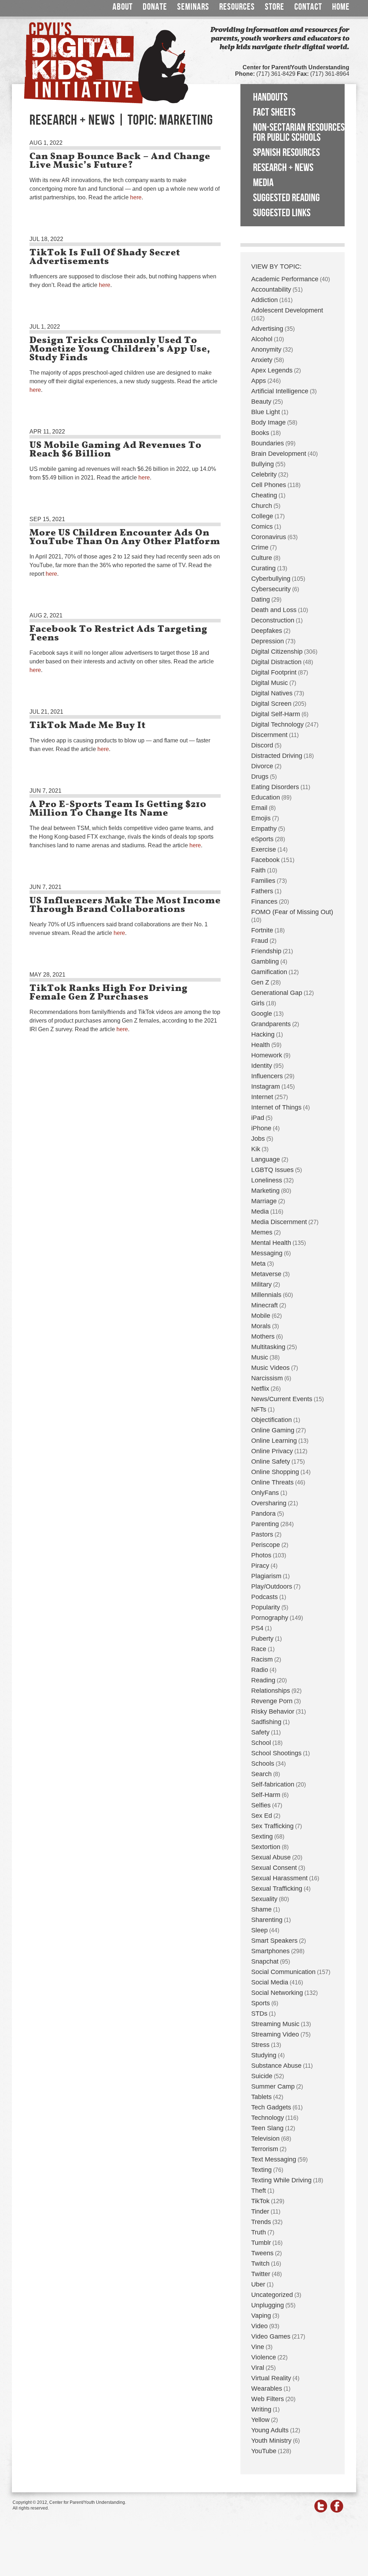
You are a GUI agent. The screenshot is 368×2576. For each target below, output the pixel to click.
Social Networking (277, 1993)
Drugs (260, 777)
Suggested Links (282, 213)
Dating (261, 599)
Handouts (270, 97)
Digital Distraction (276, 662)
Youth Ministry (271, 2441)
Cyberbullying (271, 579)
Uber (258, 2284)
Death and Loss (274, 610)
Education (266, 797)
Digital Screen (271, 704)
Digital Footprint (274, 672)
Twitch (260, 2264)
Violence (264, 2357)
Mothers (263, 1336)
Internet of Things (276, 1107)
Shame (261, 1909)
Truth (259, 2232)
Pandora (263, 1514)
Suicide (262, 2076)
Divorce (262, 766)
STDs (259, 2014)
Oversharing (269, 1503)
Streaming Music (275, 2024)
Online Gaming (273, 1430)
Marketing (265, 1191)
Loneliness (267, 1180)
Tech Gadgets (271, 2107)
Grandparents (271, 1024)
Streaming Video (275, 2034)
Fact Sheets (274, 112)
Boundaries (268, 443)
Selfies (261, 1805)
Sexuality (264, 1899)
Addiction (264, 300)
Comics (262, 527)
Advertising (267, 329)
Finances (264, 902)
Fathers (262, 891)
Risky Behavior (273, 1711)
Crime (260, 547)
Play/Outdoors (272, 1586)
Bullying (263, 464)
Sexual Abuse (271, 1857)
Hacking (263, 1034)
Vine (258, 2347)
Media (263, 183)
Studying (264, 2055)
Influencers (267, 1076)
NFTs (259, 1409)
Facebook (265, 860)
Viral (258, 2368)
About (123, 7)
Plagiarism (266, 1576)
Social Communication (283, 1972)
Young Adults (270, 2430)
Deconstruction (273, 620)
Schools (263, 1764)
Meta (258, 1264)
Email (259, 808)
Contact (308, 7)
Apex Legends (272, 370)
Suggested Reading (286, 198)
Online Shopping (275, 1472)
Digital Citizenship (277, 652)
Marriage (264, 1201)
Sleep (259, 1930)
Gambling (265, 962)
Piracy (260, 1566)
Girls (258, 1003)
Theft (259, 2191)
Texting (261, 2170)
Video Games (271, 2336)
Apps (259, 381)
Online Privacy (272, 1451)
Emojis (261, 818)
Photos (261, 1555)
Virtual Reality (271, 2378)
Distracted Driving (277, 756)
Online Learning (274, 1441)
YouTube (264, 2451)
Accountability (271, 289)
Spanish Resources (286, 153)
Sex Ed (262, 1816)
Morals (261, 1326)
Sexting (262, 1836)
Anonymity (266, 349)
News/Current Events (282, 1399)
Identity (262, 1066)
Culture (262, 558)
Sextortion (266, 1847)
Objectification (272, 1420)
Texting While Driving (281, 2180)
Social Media (270, 1982)
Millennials (266, 1295)
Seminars (193, 7)
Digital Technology (277, 724)
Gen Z (260, 982)
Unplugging (268, 2305)
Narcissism (267, 1378)
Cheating (264, 495)
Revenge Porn (272, 1701)
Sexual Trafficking (277, 1889)
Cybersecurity (271, 589)
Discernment (269, 735)
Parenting (265, 1524)
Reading (263, 1680)
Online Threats (272, 1482)
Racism (262, 1659)
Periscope (266, 1545)
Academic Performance (285, 279)
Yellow (260, 2420)
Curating (263, 568)
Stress (260, 2045)
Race (259, 1649)
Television (265, 2139)
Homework (267, 1055)
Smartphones (270, 1951)
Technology (268, 2118)
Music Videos (270, 1368)
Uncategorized (272, 2295)
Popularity (266, 1607)
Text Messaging (274, 2159)
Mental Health (271, 1243)
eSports (262, 839)
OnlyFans (265, 1493)
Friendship (266, 951)
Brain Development (279, 454)
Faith (258, 870)
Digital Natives (272, 693)
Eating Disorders (275, 787)
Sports (261, 2003)
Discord (262, 745)
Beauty (261, 402)
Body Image (268, 422)
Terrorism (265, 2149)
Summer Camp (273, 2086)
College (262, 516)
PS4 (257, 1628)
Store (275, 7)
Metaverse (266, 1274)
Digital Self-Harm (276, 714)
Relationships (271, 1691)
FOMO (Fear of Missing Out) (292, 912)
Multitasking (268, 1347)
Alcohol (262, 339)
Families (263, 881)
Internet (262, 1097)
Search (261, 1774)
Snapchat (265, 1961)
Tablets (261, 2097)
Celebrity (264, 474)
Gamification (269, 972)
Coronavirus (269, 537)
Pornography (270, 1618)
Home (341, 7)
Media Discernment (279, 1222)
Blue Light (266, 412)
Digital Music (270, 683)
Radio (260, 1670)
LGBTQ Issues (272, 1170)
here (136, 197)
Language (266, 1159)
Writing (261, 2409)
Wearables (267, 2389)
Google (262, 1014)
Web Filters (268, 2399)
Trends (261, 2222)
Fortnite (262, 930)
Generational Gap (277, 993)
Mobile (261, 1316)
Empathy (264, 829)
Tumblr (261, 2243)
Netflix (260, 1389)
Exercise (264, 849)
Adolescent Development (287, 310)
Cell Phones (269, 485)
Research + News (283, 168)
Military (261, 1284)
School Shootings (276, 1753)
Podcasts (264, 1597)
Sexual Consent (274, 1868)
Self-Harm (266, 1795)
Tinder (260, 2211)
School (261, 1743)
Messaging (267, 1253)
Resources (237, 7)
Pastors (262, 1534)
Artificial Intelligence (280, 391)
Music (260, 1357)
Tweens (262, 2253)
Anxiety (262, 360)
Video (259, 2326)
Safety (260, 1732)
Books (260, 433)
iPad (258, 1118)
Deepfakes (267, 631)
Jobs (258, 1139)
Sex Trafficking (272, 1826)
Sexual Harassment (279, 1878)
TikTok (260, 2201)
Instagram (266, 1087)
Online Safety (271, 1461)
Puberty (262, 1639)
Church (262, 506)
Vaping (261, 2316)
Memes (262, 1232)
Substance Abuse (276, 2066)
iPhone (261, 1128)
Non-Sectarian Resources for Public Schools (299, 133)
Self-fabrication (273, 1784)
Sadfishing (266, 1722)
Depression (268, 641)
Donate (155, 7)
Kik (256, 1149)
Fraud (260, 941)
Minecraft (264, 1305)
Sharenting (267, 1920)
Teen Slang (267, 2128)
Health (261, 1045)
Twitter (261, 2274)
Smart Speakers (274, 1941)
